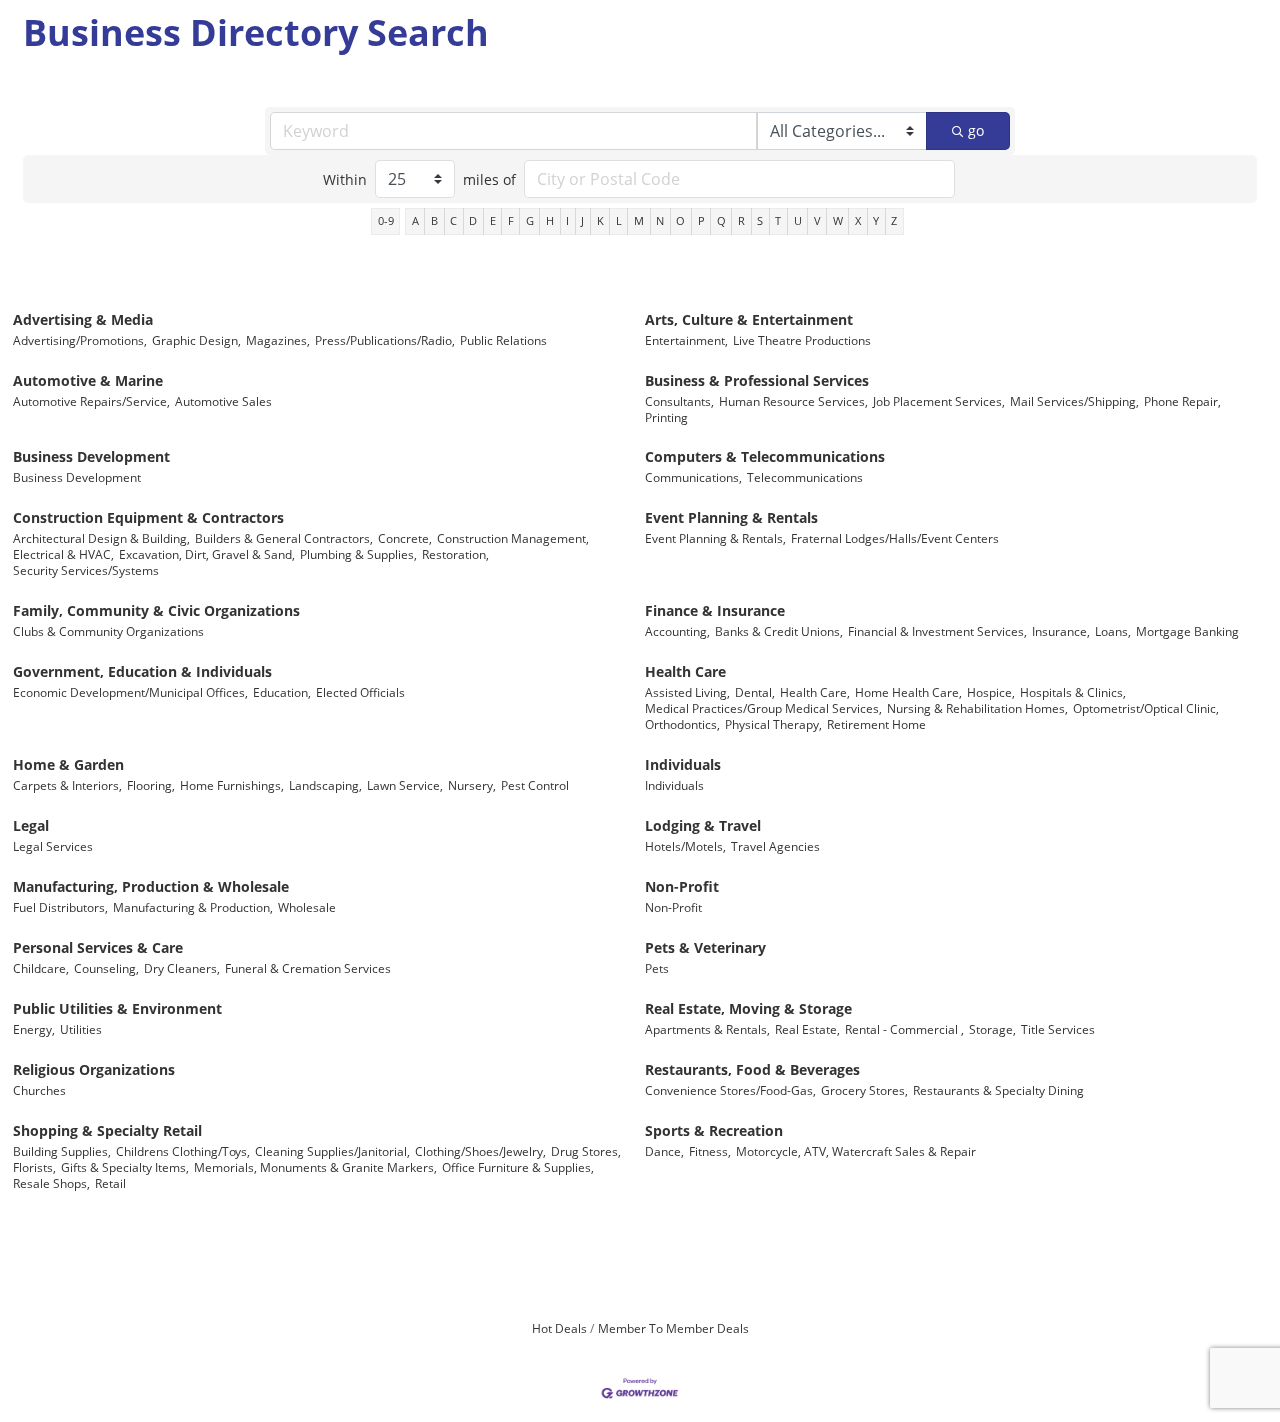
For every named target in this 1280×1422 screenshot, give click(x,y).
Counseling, (106, 968)
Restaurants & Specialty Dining (998, 1090)
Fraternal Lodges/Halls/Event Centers (895, 538)
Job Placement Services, (939, 401)
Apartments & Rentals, (707, 1029)
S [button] (760, 220)
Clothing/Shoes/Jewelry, (480, 1151)
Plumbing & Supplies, (358, 554)
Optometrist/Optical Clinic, (1146, 708)
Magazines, (278, 340)
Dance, (664, 1151)
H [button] (550, 220)
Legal (31, 825)
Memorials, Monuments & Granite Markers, (315, 1167)
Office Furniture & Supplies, (518, 1167)
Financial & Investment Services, (937, 631)
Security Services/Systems (86, 570)
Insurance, (1061, 631)
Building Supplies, (62, 1151)
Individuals (683, 764)
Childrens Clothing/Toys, (183, 1151)
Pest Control (535, 785)
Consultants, (679, 401)
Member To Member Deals (673, 1328)
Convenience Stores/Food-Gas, (730, 1090)
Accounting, (677, 631)
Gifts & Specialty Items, (125, 1167)
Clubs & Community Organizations (108, 631)
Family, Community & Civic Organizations (156, 610)
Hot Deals (559, 1328)
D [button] (473, 220)
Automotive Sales (223, 401)
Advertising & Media (83, 319)
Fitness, (710, 1151)
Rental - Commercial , (904, 1029)
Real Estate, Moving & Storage (748, 1008)
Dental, (755, 692)
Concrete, (405, 538)
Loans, (1113, 631)
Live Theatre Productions (802, 340)
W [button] (838, 220)
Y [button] (876, 220)
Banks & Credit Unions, (779, 631)
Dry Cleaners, (182, 968)
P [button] (701, 220)
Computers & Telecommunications (765, 456)
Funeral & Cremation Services (308, 968)
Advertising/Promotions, (80, 340)
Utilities (81, 1029)
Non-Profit (682, 886)
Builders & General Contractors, (284, 538)
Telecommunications (805, 477)
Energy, (34, 1029)
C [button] (453, 220)
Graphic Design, (196, 340)
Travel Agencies (775, 846)
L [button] (619, 220)
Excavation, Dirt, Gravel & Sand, (207, 554)
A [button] (415, 220)
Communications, (693, 477)
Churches (39, 1090)
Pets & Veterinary (705, 947)
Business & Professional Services (757, 380)
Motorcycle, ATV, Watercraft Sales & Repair (856, 1151)
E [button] (493, 220)
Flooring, (151, 785)
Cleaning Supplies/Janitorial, (332, 1151)
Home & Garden (68, 764)
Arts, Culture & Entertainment (749, 319)
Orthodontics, (682, 724)
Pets (657, 968)
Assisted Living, (687, 692)
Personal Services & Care (98, 947)
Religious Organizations (94, 1069)
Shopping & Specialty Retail (107, 1130)
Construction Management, (513, 538)
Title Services (1058, 1029)
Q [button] (721, 220)
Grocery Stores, (864, 1090)
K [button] (600, 220)
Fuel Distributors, (60, 907)
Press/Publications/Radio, (385, 340)
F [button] (511, 220)
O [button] (680, 220)
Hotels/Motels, (685, 846)
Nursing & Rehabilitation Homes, (977, 708)
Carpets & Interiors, (67, 785)
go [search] (976, 130)
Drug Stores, (586, 1151)
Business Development (91, 456)
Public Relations (503, 340)
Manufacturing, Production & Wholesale (151, 886)
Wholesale (307, 907)
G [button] (530, 220)
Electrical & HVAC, (63, 554)
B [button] (434, 220)
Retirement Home (876, 724)
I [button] (567, 220)
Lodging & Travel (703, 825)
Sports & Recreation (714, 1130)
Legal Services (53, 846)
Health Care (685, 671)
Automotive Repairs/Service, (91, 401)
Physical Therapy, (773, 724)
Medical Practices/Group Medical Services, (763, 708)
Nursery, (472, 785)
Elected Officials (360, 692)
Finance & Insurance (715, 610)
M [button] (639, 220)
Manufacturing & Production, (193, 907)
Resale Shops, (51, 1183)
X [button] (858, 220)
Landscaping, (325, 785)
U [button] (798, 220)
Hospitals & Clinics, (1073, 692)
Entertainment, (686, 340)
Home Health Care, (908, 692)
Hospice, (991, 692)
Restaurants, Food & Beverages (752, 1069)
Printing (666, 417)
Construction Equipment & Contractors (148, 517)
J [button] (582, 220)
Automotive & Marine (88, 380)
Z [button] (894, 220)
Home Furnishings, (232, 785)
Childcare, (41, 968)
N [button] (660, 220)
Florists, (34, 1167)
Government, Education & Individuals (142, 671)
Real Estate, (807, 1029)
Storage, (992, 1029)
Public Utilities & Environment (117, 1008)
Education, (282, 692)
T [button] (778, 220)
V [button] (817, 220)
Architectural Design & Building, (101, 538)
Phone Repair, (1182, 401)
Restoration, (455, 554)
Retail (110, 1183)
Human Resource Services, (793, 401)
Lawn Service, (405, 785)
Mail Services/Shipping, (1074, 401)
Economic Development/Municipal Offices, (130, 692)
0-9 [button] (386, 220)
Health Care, (815, 692)
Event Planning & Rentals (731, 517)
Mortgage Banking (1187, 631)
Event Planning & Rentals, (715, 538)
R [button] (741, 220)
